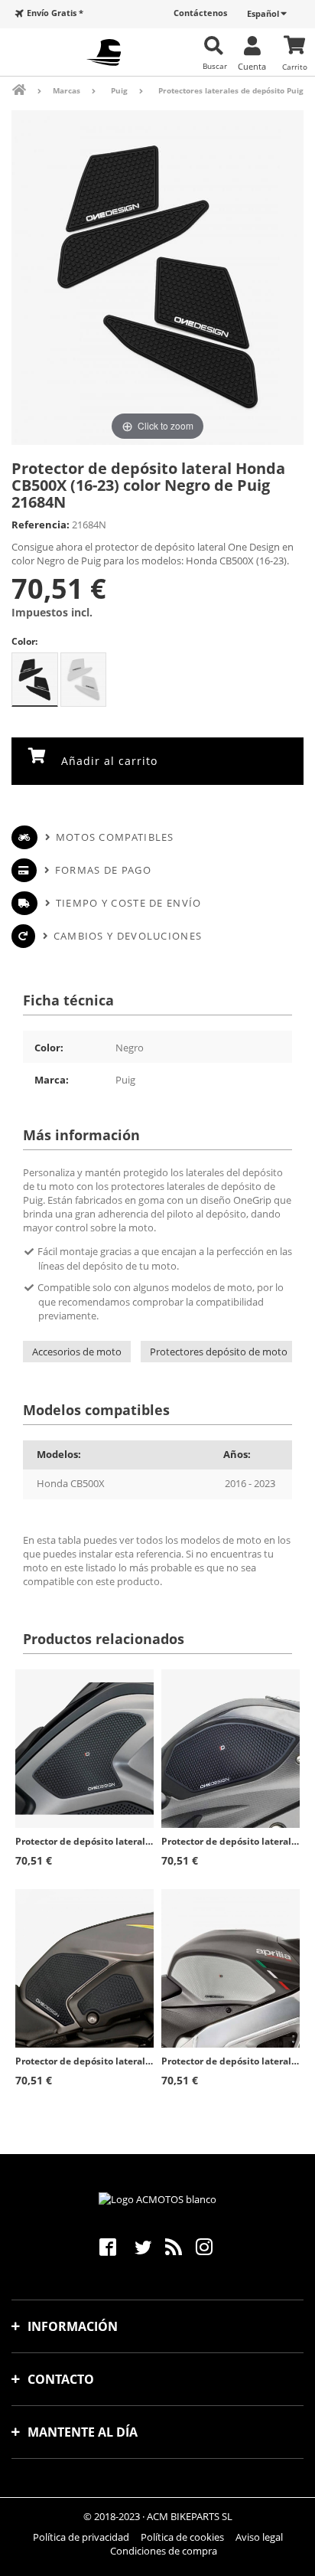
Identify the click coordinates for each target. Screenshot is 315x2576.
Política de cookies (182, 2537)
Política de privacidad (81, 2537)
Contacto (61, 2379)
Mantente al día (83, 2432)
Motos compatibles (115, 837)
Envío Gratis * (55, 13)
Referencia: (41, 525)
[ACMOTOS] (104, 52)
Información (73, 2326)
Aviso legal (259, 2537)
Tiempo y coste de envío (128, 903)
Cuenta (252, 66)
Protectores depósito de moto (219, 1352)
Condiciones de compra (164, 2551)
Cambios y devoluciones (128, 936)
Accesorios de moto (77, 1352)
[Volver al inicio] (29, 90)
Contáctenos (200, 13)
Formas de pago (103, 870)
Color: (24, 641)
